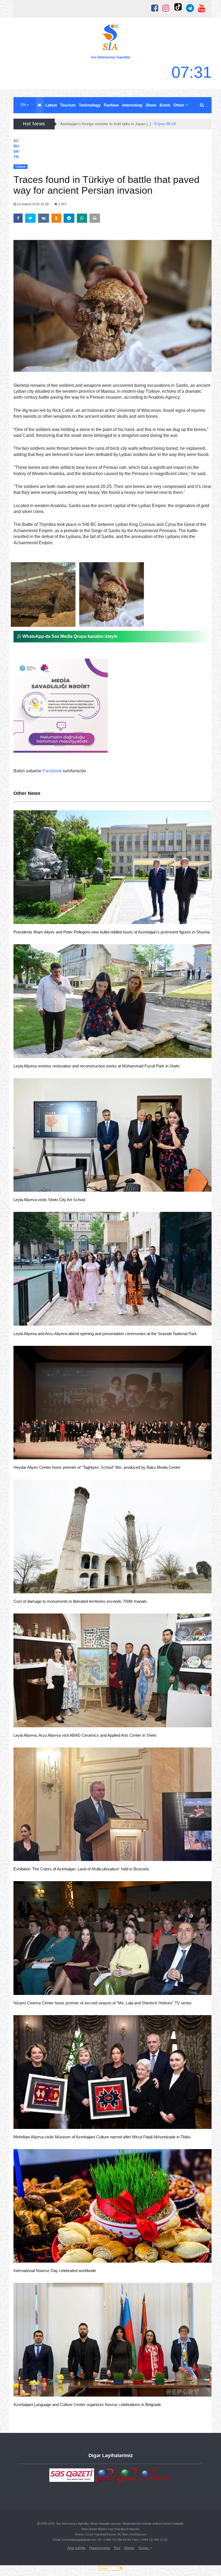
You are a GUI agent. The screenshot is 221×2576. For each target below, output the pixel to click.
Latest (51, 105)
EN (24, 105)
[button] (202, 105)
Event (165, 105)
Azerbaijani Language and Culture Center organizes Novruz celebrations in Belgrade (87, 2405)
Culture (30, 917)
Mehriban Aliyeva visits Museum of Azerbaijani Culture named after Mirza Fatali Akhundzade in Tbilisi (102, 2137)
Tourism (68, 105)
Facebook (52, 771)
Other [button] (179, 105)
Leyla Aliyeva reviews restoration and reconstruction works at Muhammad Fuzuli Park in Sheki (96, 1066)
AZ (16, 141)
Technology (90, 105)
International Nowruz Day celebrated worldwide (55, 2271)
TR (16, 157)
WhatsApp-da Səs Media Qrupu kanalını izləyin (69, 636)
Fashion (111, 105)
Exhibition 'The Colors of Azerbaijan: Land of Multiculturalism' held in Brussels (81, 1869)
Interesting (132, 105)
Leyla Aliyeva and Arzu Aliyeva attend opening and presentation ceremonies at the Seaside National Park (105, 1334)
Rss (117, 2548)
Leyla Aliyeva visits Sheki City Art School (49, 1200)
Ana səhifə (76, 2548)
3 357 (62, 204)
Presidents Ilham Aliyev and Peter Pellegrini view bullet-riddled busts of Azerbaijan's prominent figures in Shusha (112, 932)
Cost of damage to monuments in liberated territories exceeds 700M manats (80, 1601)
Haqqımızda (100, 2548)
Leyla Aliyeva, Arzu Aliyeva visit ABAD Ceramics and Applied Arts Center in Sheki (85, 1735)
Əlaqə (129, 2548)
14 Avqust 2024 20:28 (33, 204)
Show (151, 105)
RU (16, 146)
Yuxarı (144, 2548)
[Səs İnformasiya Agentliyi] (110, 38)
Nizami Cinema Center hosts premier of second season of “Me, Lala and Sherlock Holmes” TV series (103, 2003)
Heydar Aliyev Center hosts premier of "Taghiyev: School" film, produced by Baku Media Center (97, 1467)
